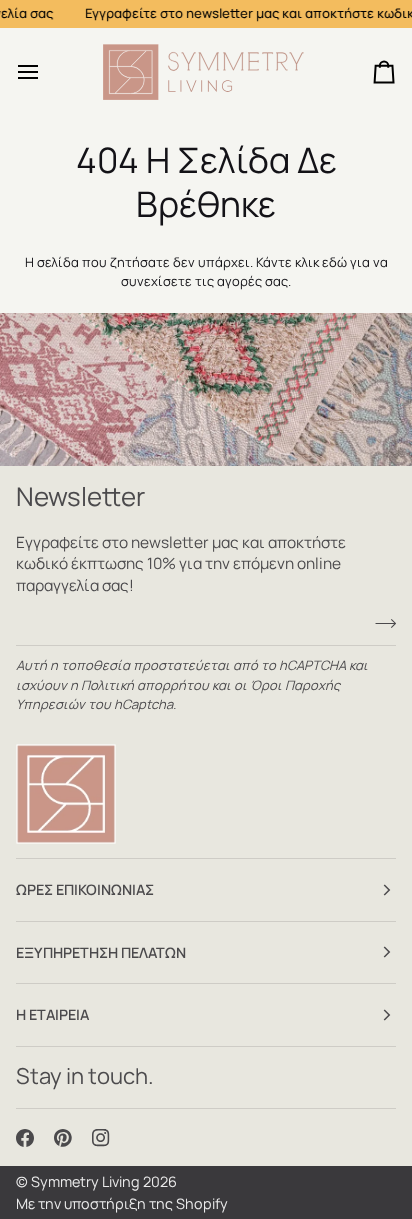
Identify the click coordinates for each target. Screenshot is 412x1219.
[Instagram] (101, 1138)
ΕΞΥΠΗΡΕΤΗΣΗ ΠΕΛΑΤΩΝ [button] (101, 952)
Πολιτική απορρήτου (145, 685)
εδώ (334, 262)
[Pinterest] (63, 1138)
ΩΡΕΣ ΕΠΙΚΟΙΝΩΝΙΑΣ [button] (85, 889)
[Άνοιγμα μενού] (46, 72)
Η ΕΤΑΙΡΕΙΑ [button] (52, 1014)
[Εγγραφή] (379, 624)
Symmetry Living (85, 1181)
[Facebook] (25, 1138)
